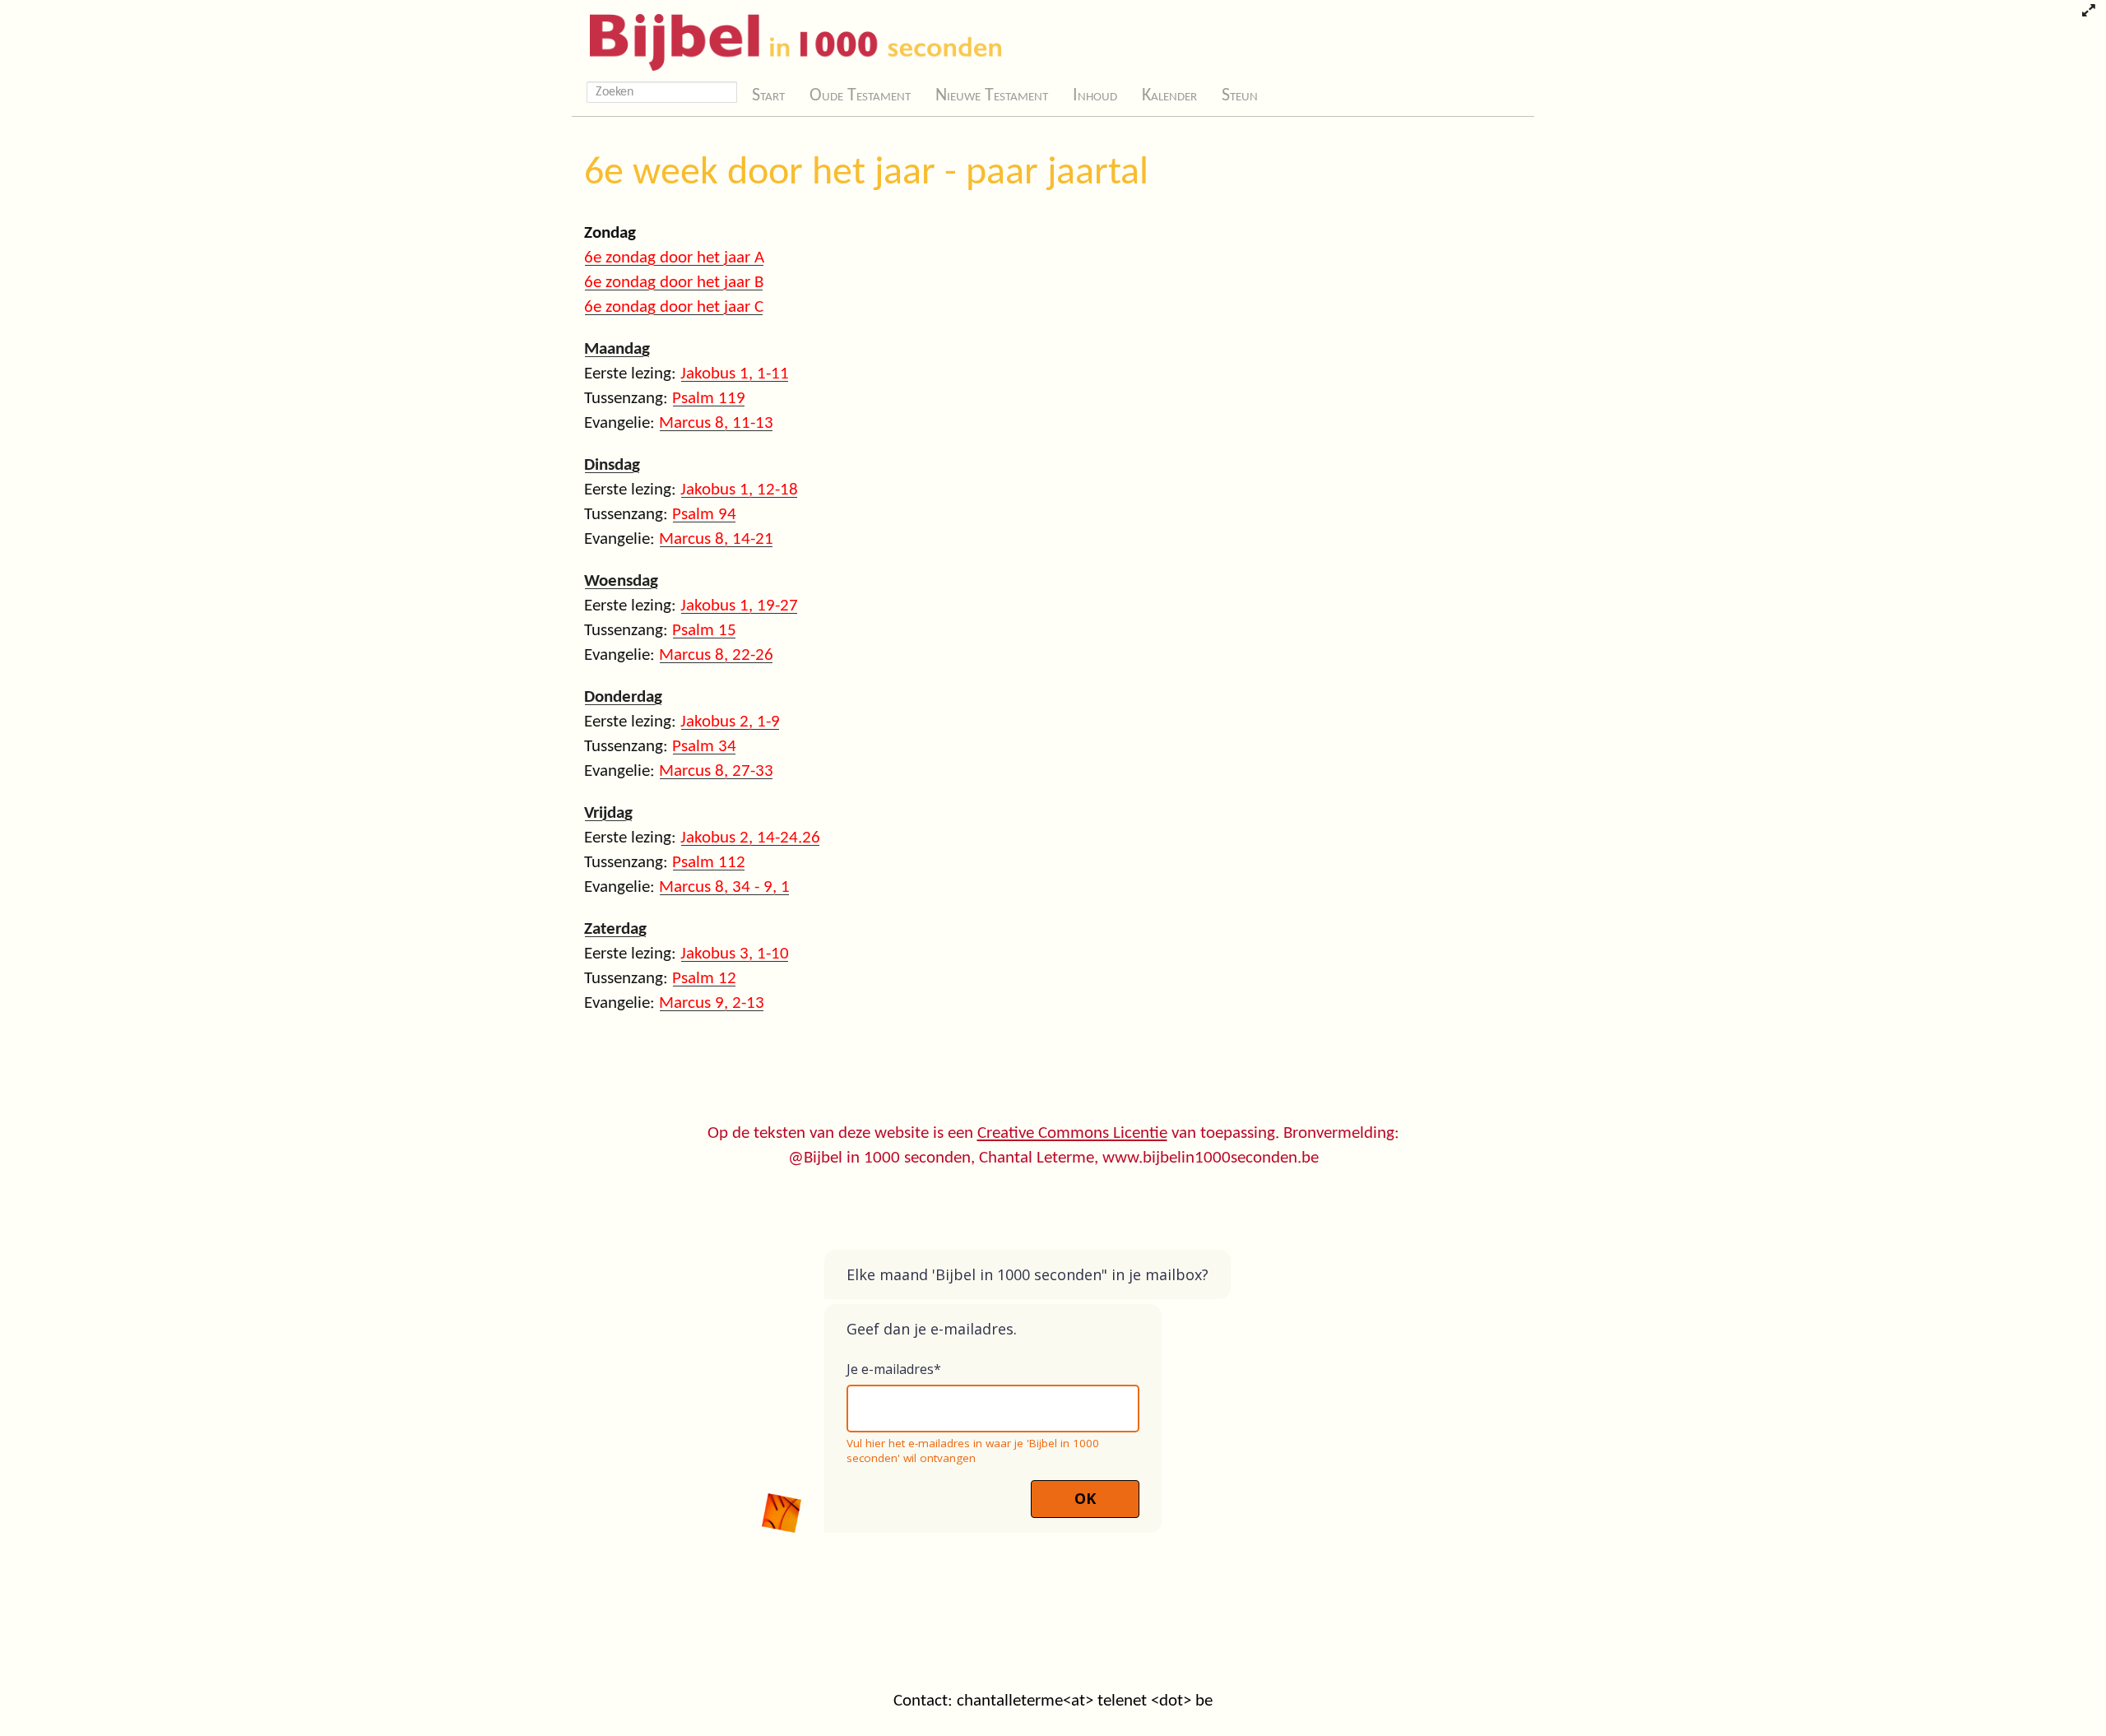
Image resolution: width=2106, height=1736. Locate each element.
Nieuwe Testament (992, 96)
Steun (1240, 96)
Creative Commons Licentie (1072, 1133)
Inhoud (1095, 96)
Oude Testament (860, 96)
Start (768, 96)
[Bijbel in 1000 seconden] (789, 39)
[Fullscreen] (2088, 12)
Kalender (1169, 96)
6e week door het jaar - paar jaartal (866, 174)
